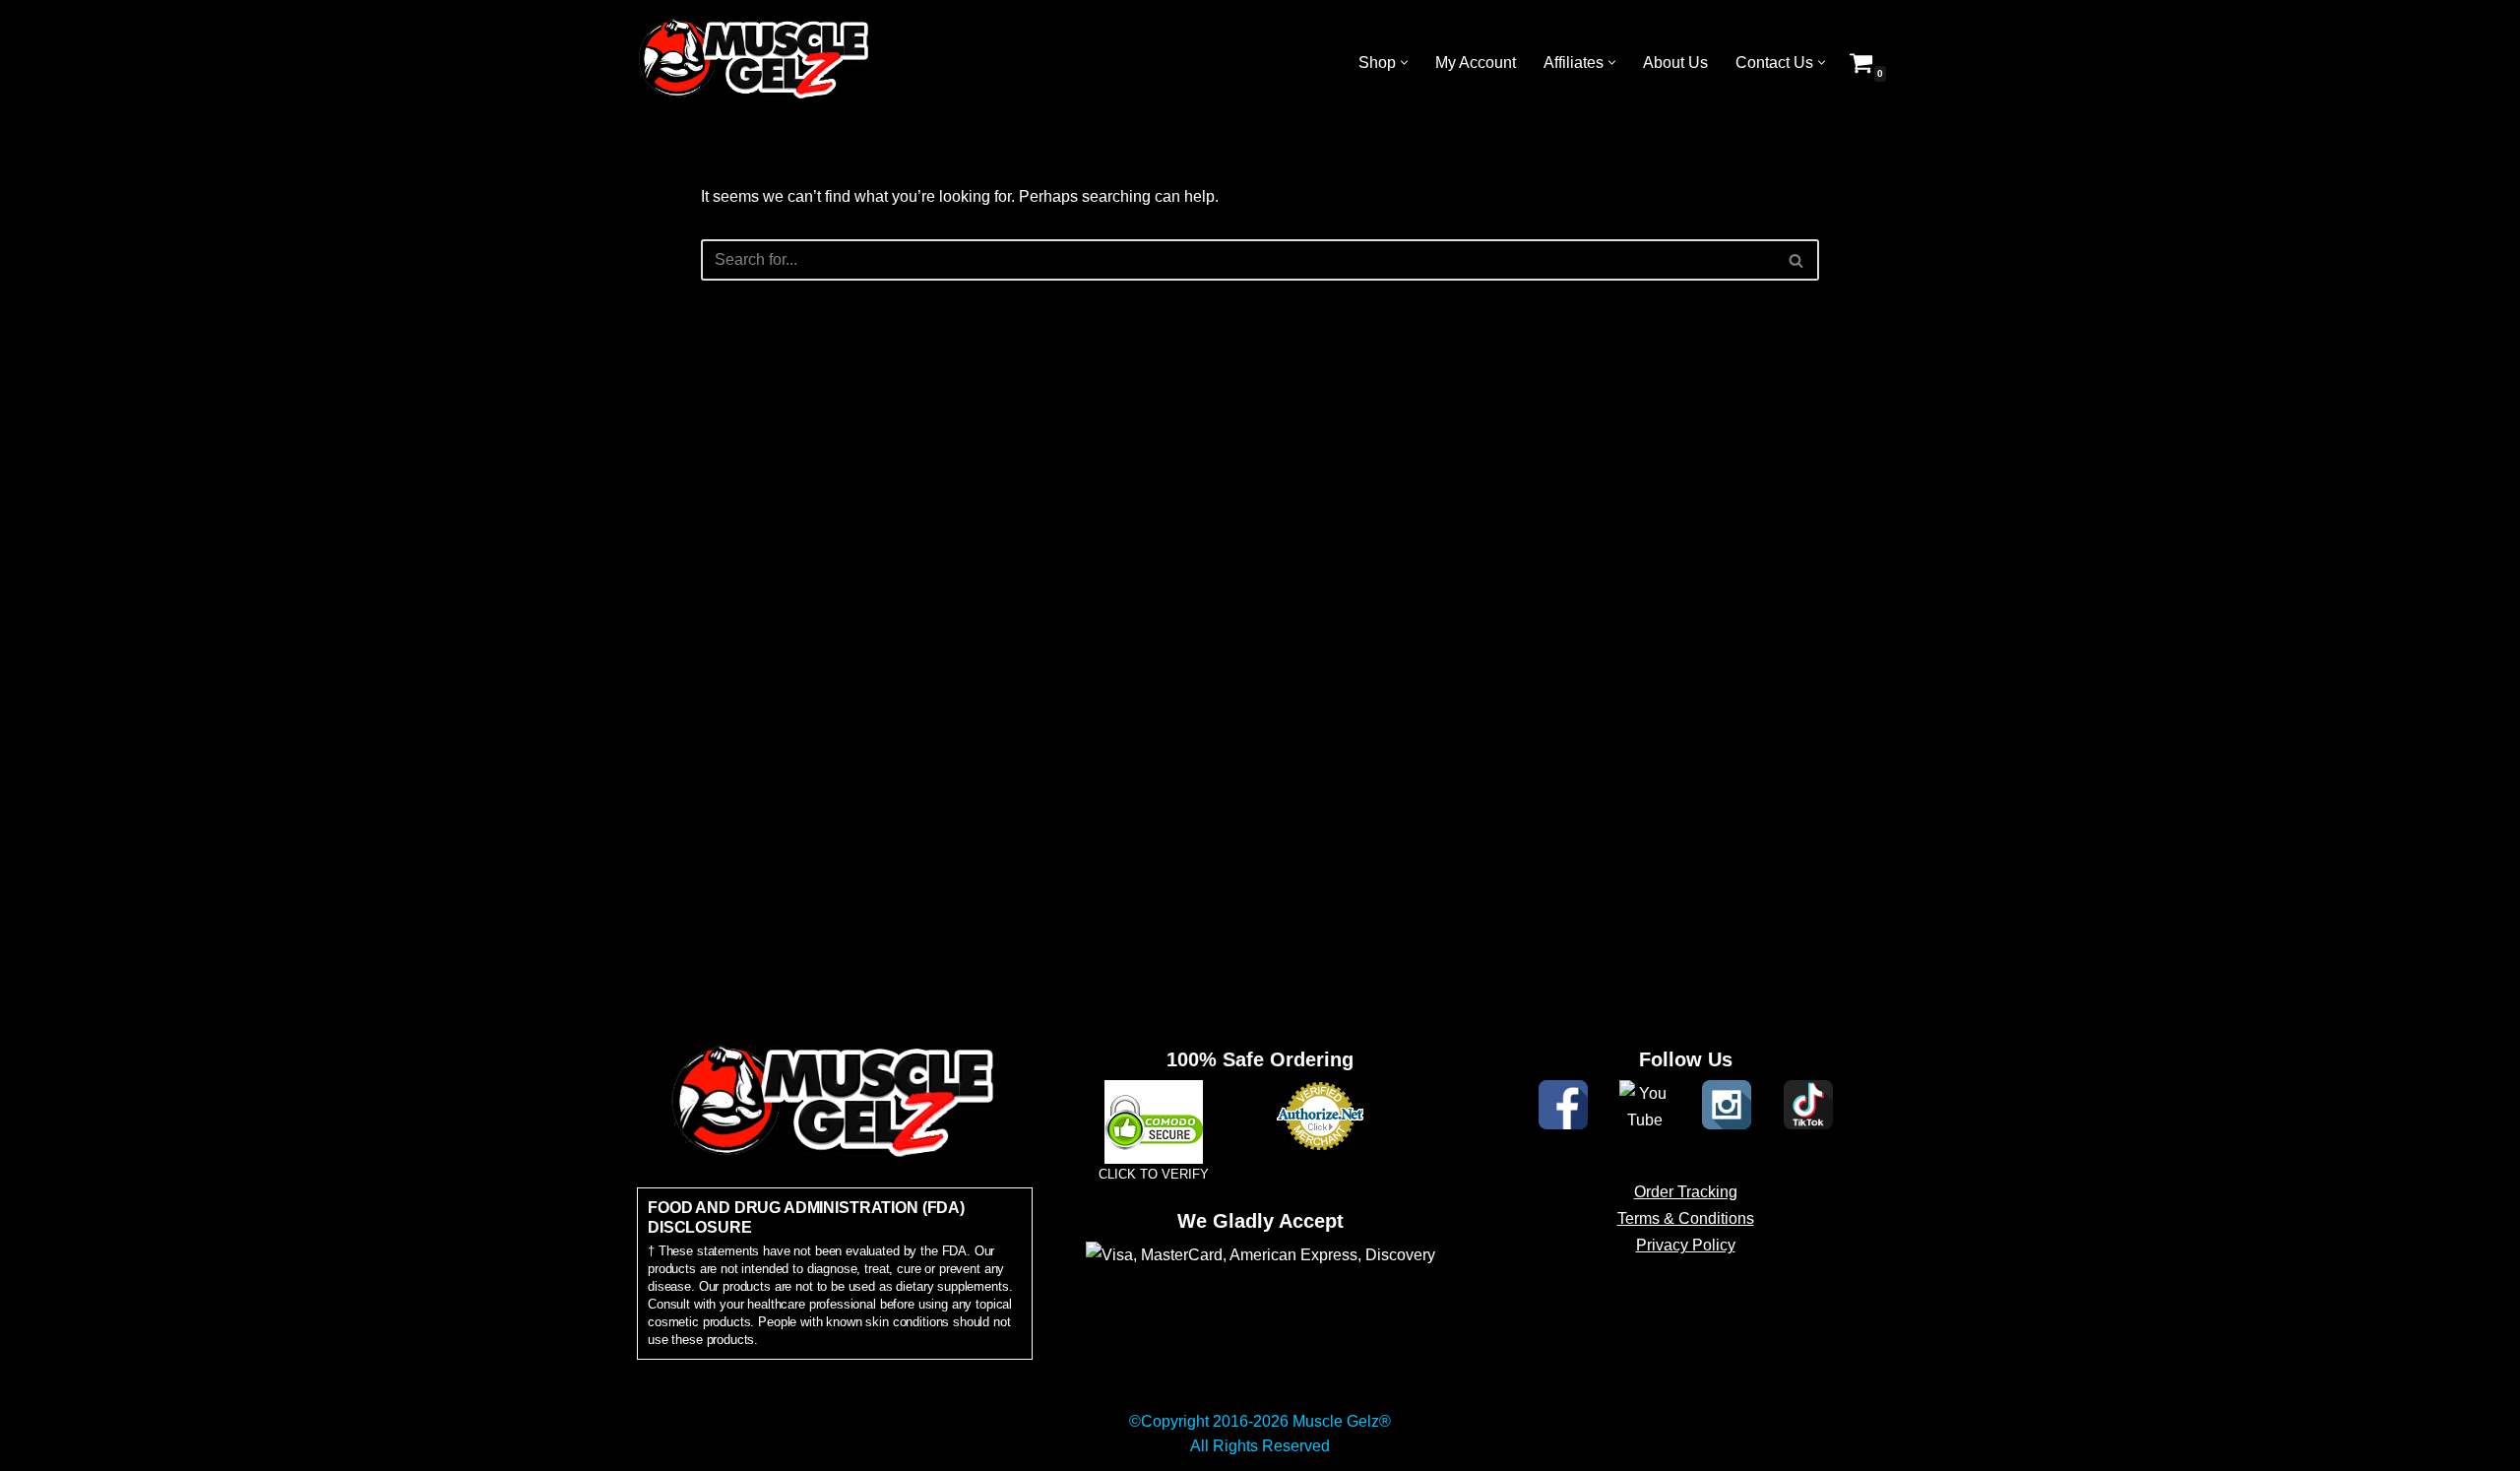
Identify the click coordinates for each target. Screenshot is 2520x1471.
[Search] (1797, 260)
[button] (1404, 63)
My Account (1476, 63)
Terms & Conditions (1686, 1218)
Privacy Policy (1686, 1245)
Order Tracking (1686, 1192)
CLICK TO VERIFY (1154, 1174)
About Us (1675, 63)
